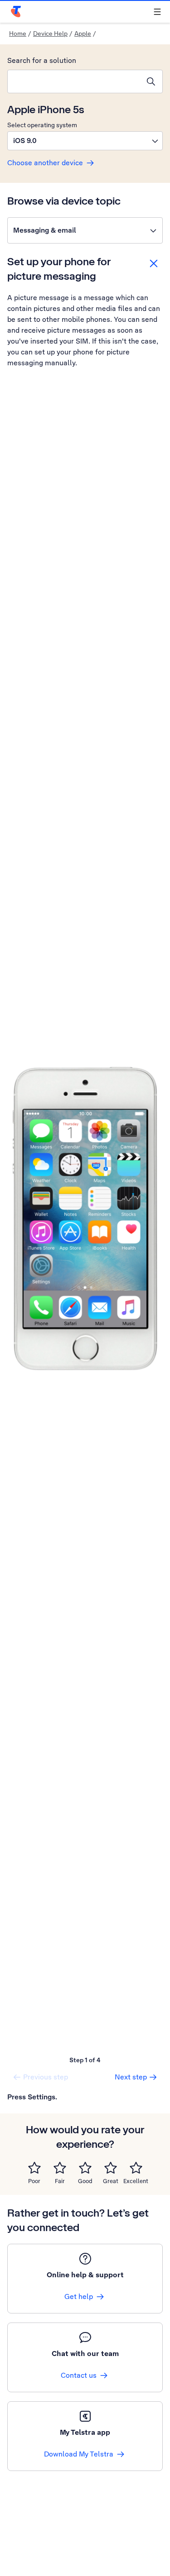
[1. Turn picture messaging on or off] (85, 1218)
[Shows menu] (157, 12)
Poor (34, 2181)
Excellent (136, 2181)
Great (111, 2181)
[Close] (154, 263)
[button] (85, 141)
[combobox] (74, 81)
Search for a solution (42, 60)
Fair (60, 2181)
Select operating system (42, 125)
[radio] (34, 2168)
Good (85, 2181)
